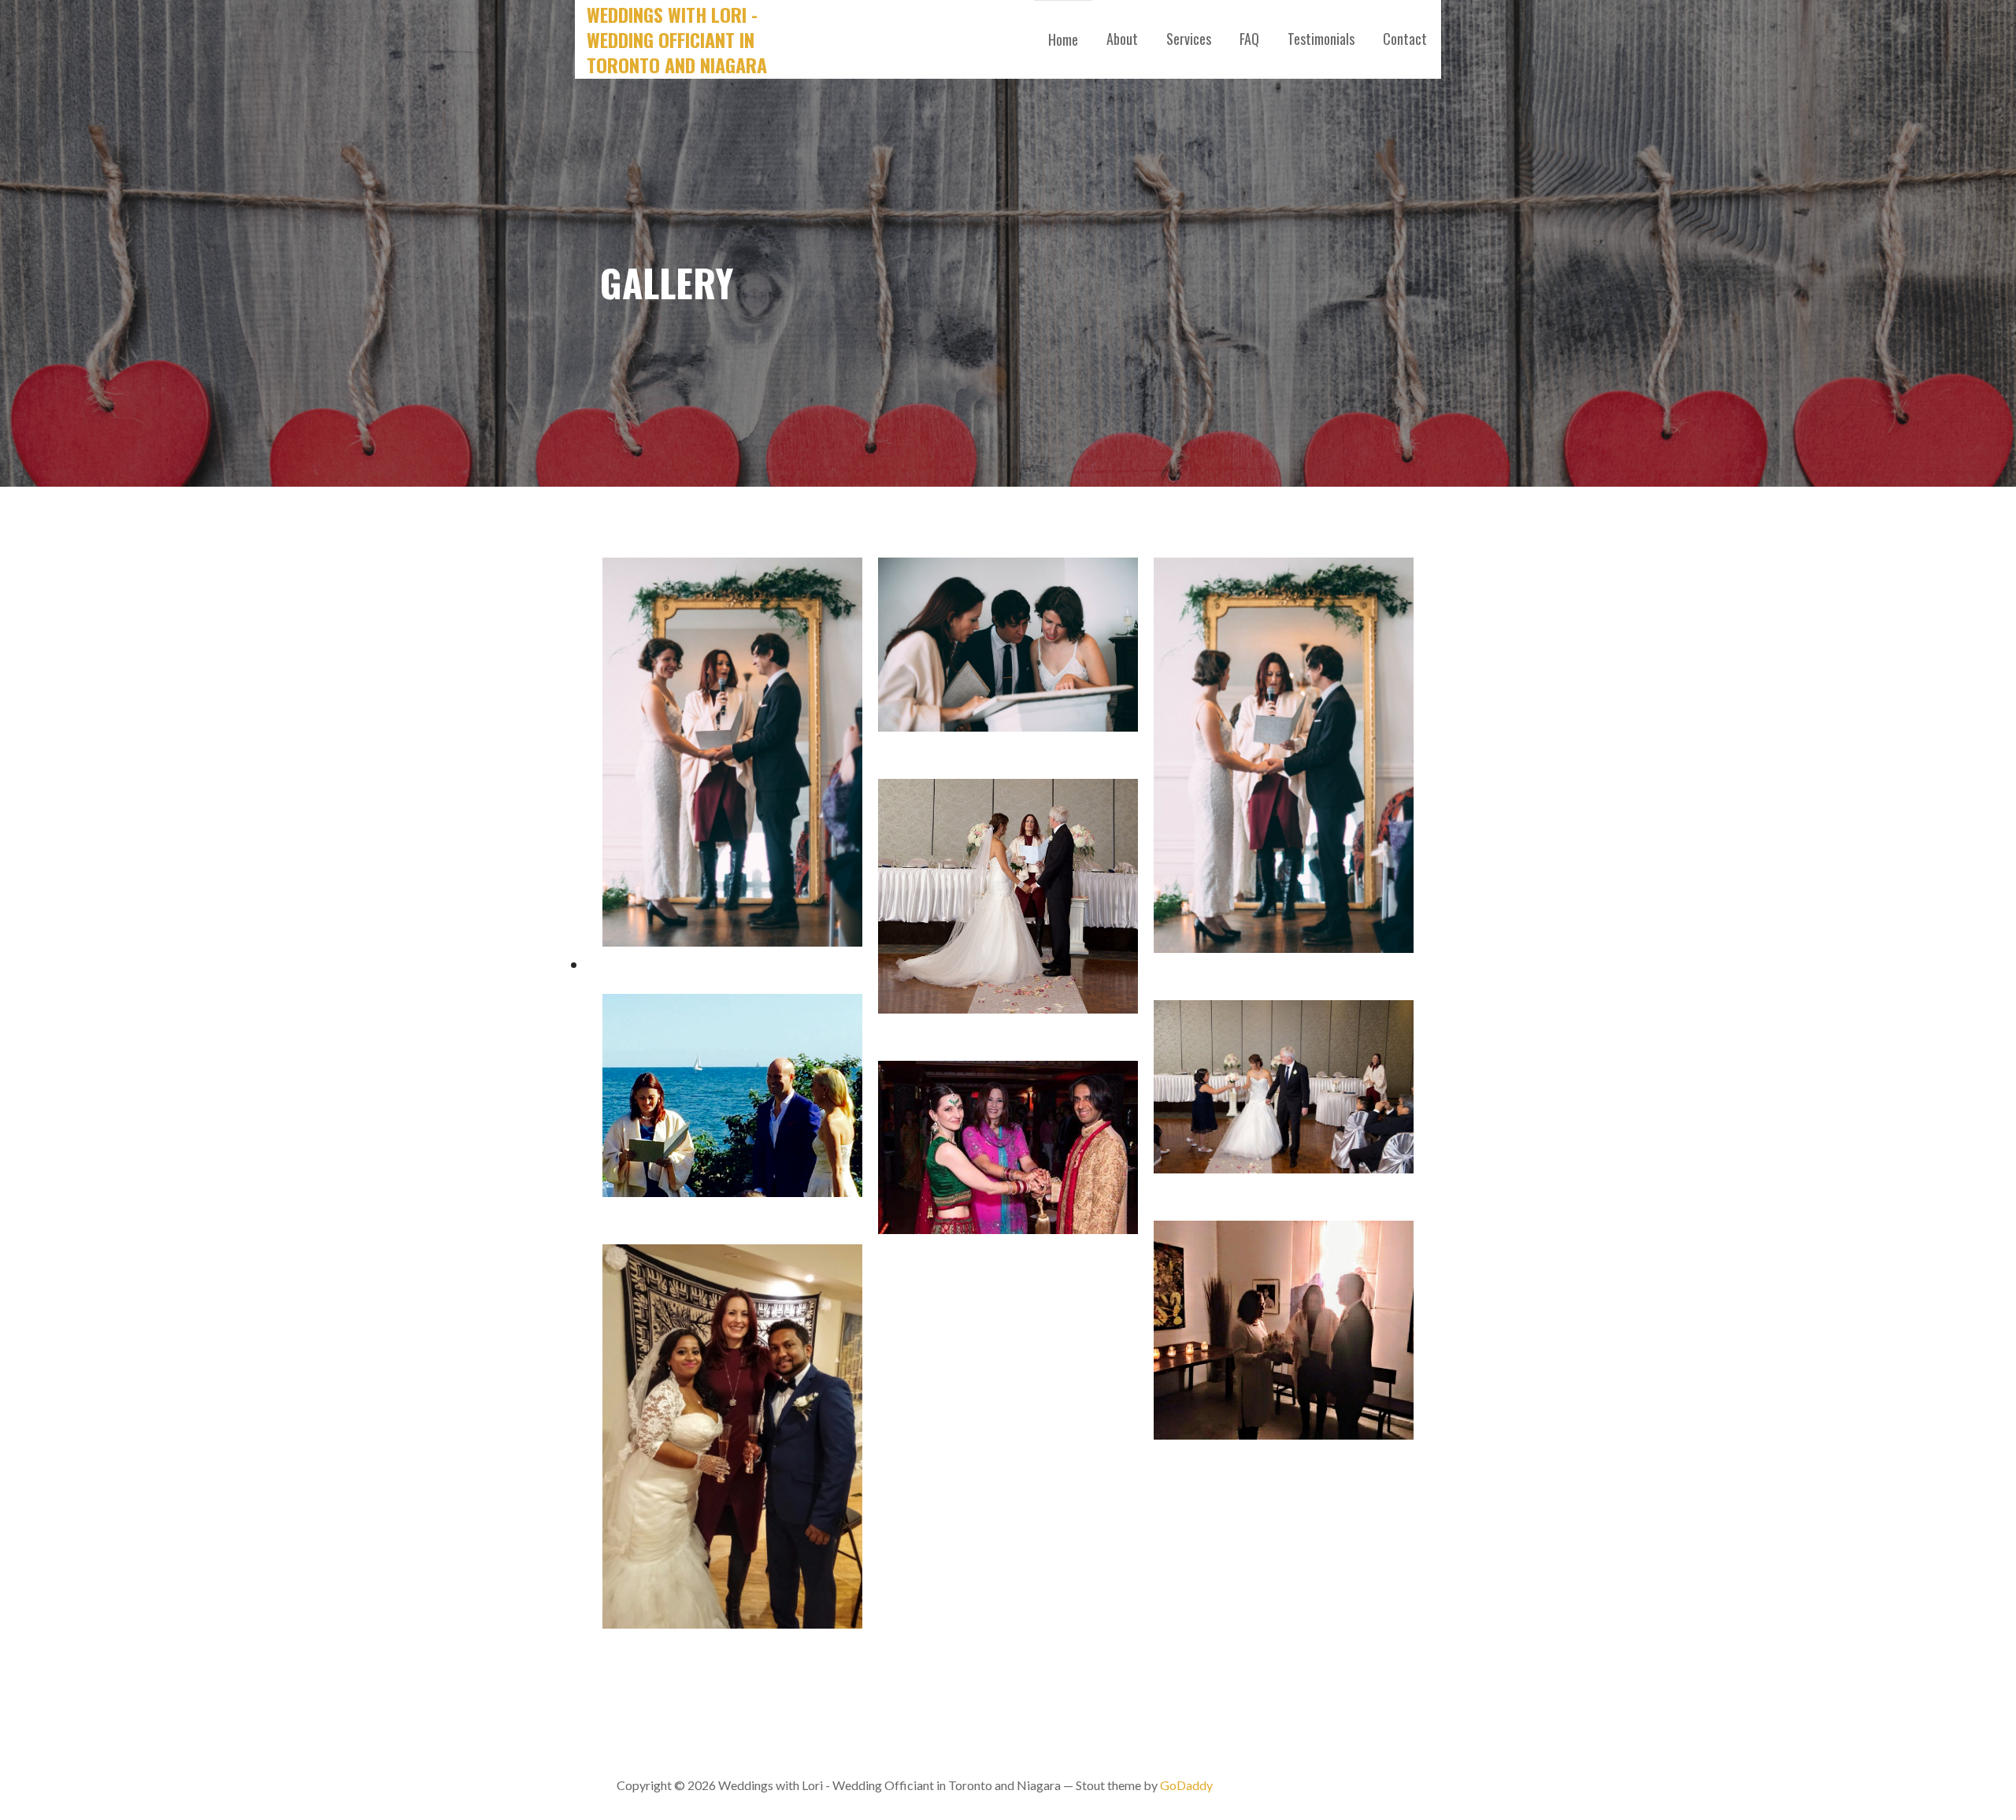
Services (1189, 39)
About (1122, 39)
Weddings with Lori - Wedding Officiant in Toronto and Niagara (677, 39)
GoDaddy (1186, 1785)
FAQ (1249, 39)
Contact (1405, 39)
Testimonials (1321, 39)
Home (1063, 39)
